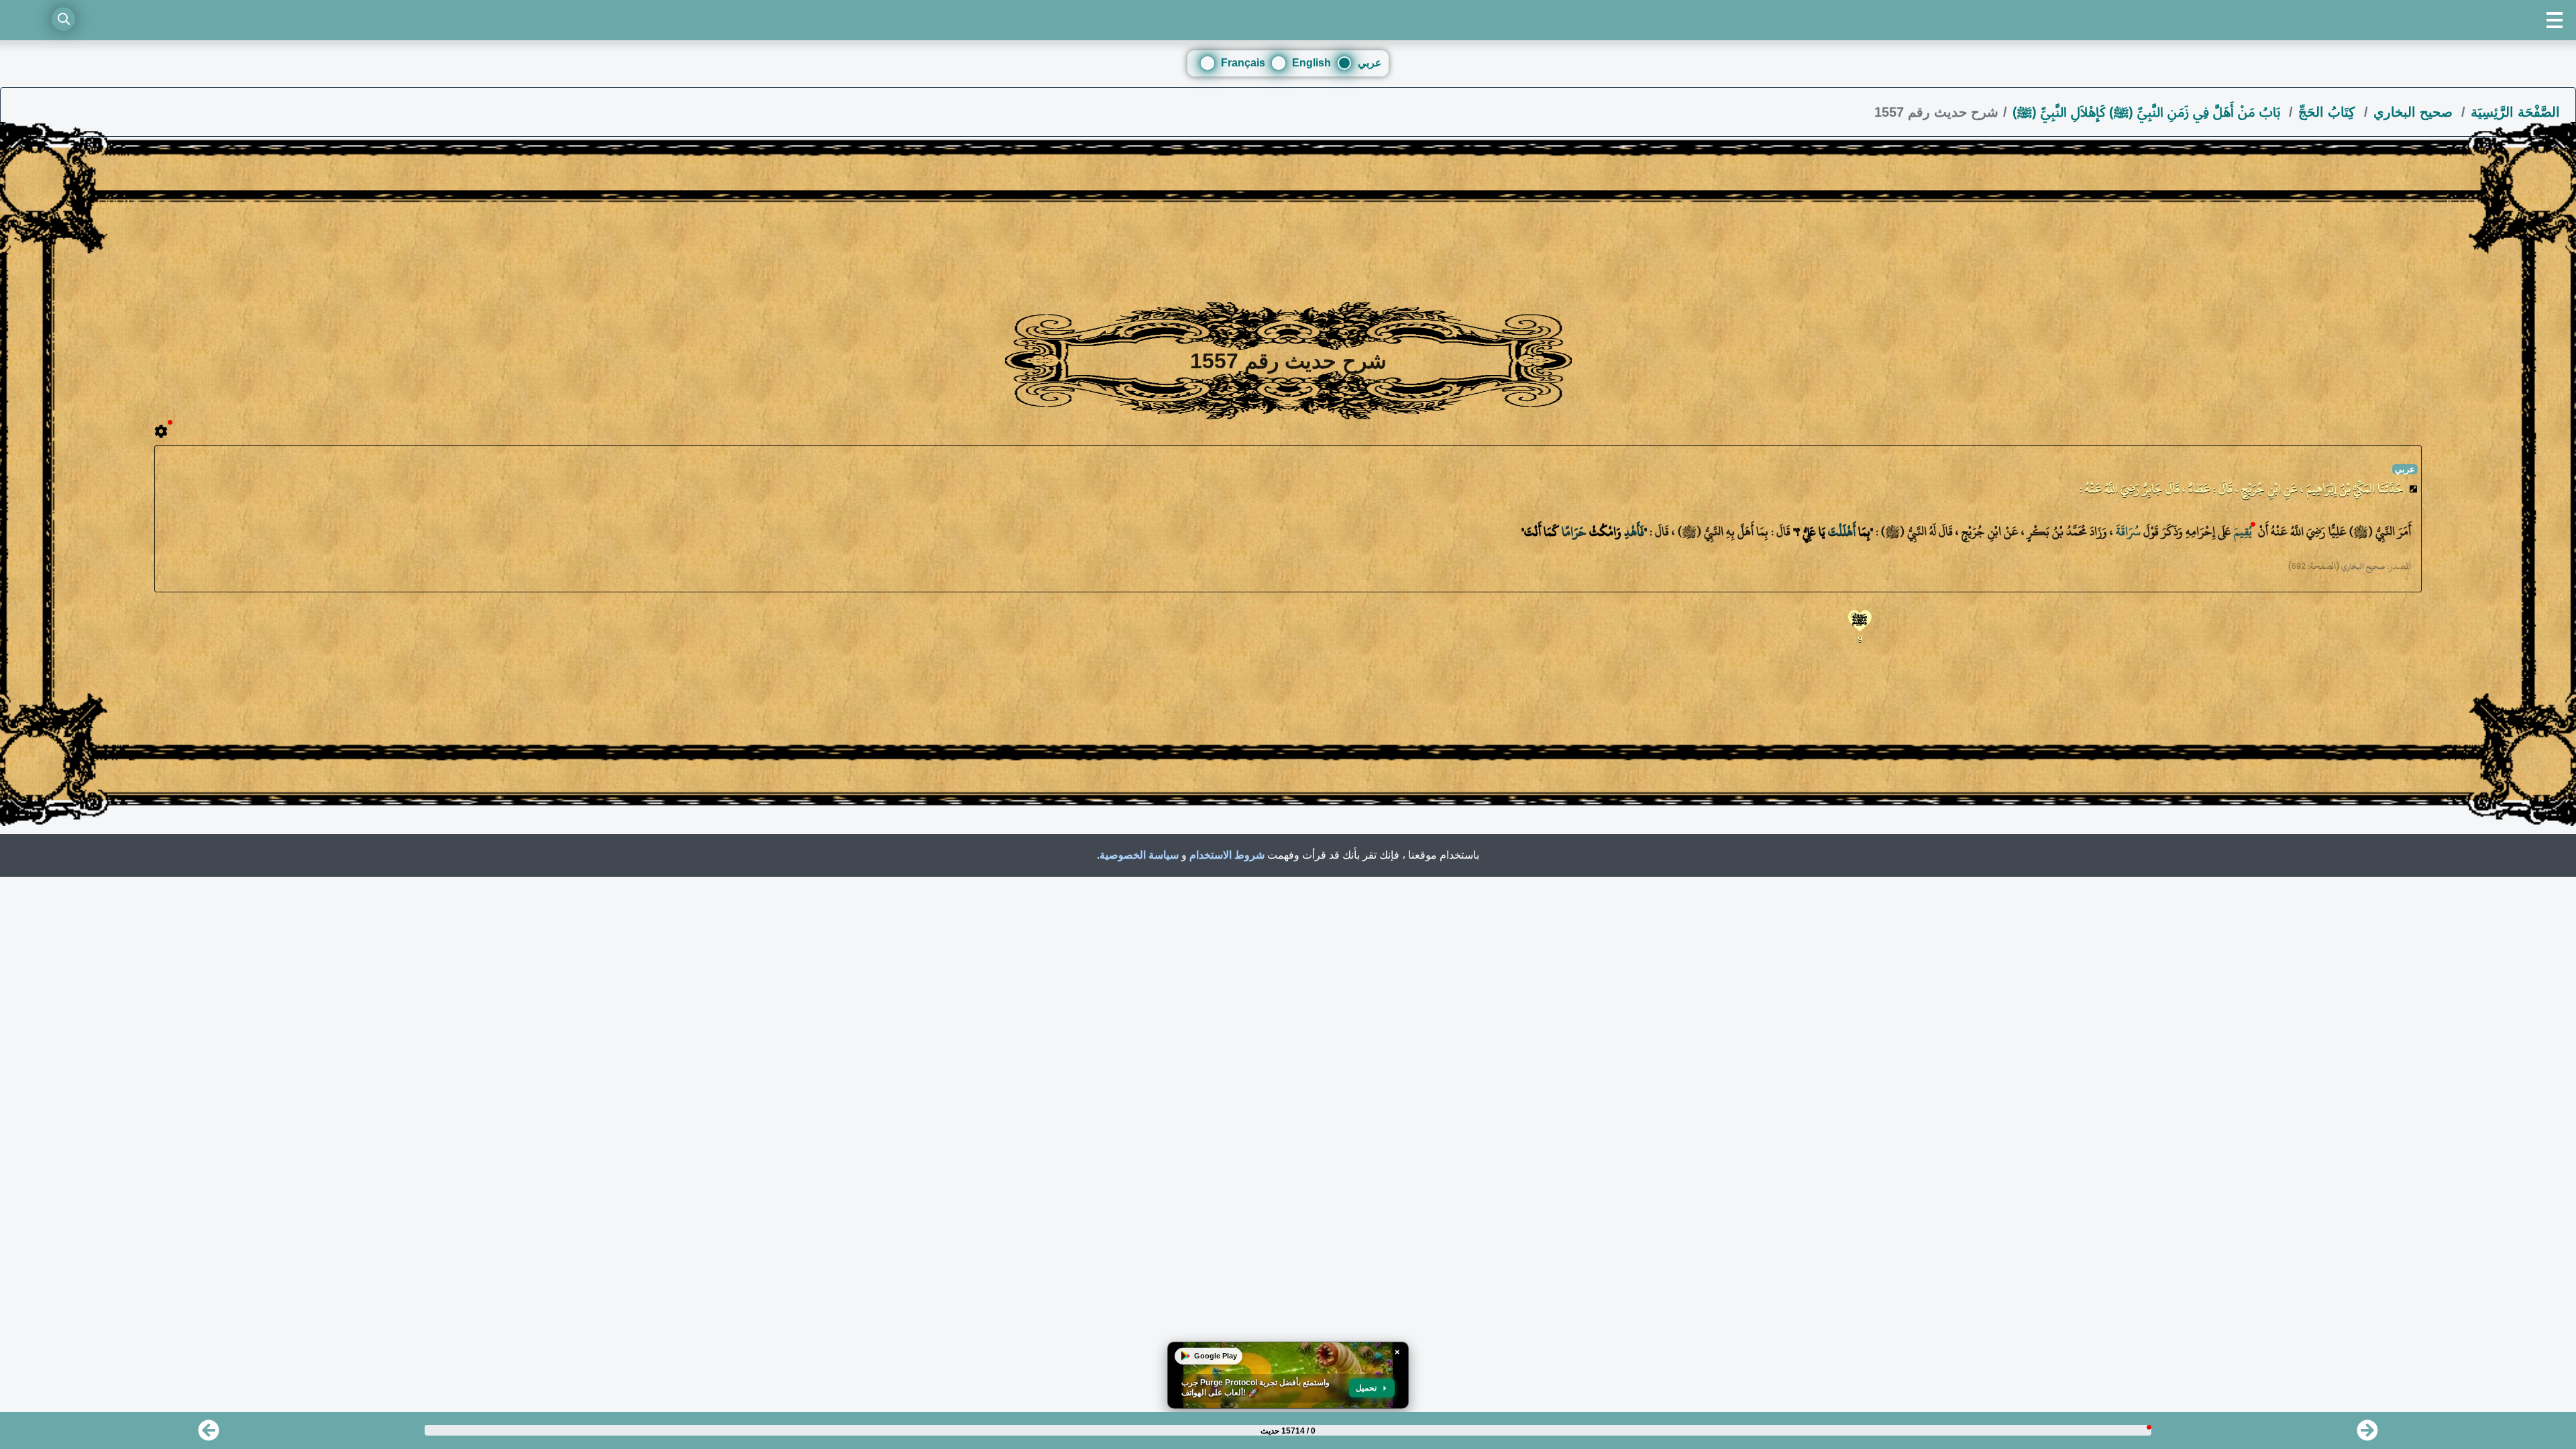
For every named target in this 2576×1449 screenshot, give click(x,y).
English (1311, 63)
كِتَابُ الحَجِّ (2329, 112)
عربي (1370, 63)
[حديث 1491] (209, 1435)
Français (1243, 63)
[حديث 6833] (2367, 1435)
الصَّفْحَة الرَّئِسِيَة (2515, 112)
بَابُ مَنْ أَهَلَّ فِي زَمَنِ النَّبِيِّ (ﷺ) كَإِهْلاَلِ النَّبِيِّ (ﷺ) (2148, 112)
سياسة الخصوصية (1139, 855)
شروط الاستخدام (1227, 855)
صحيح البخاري (2415, 112)
